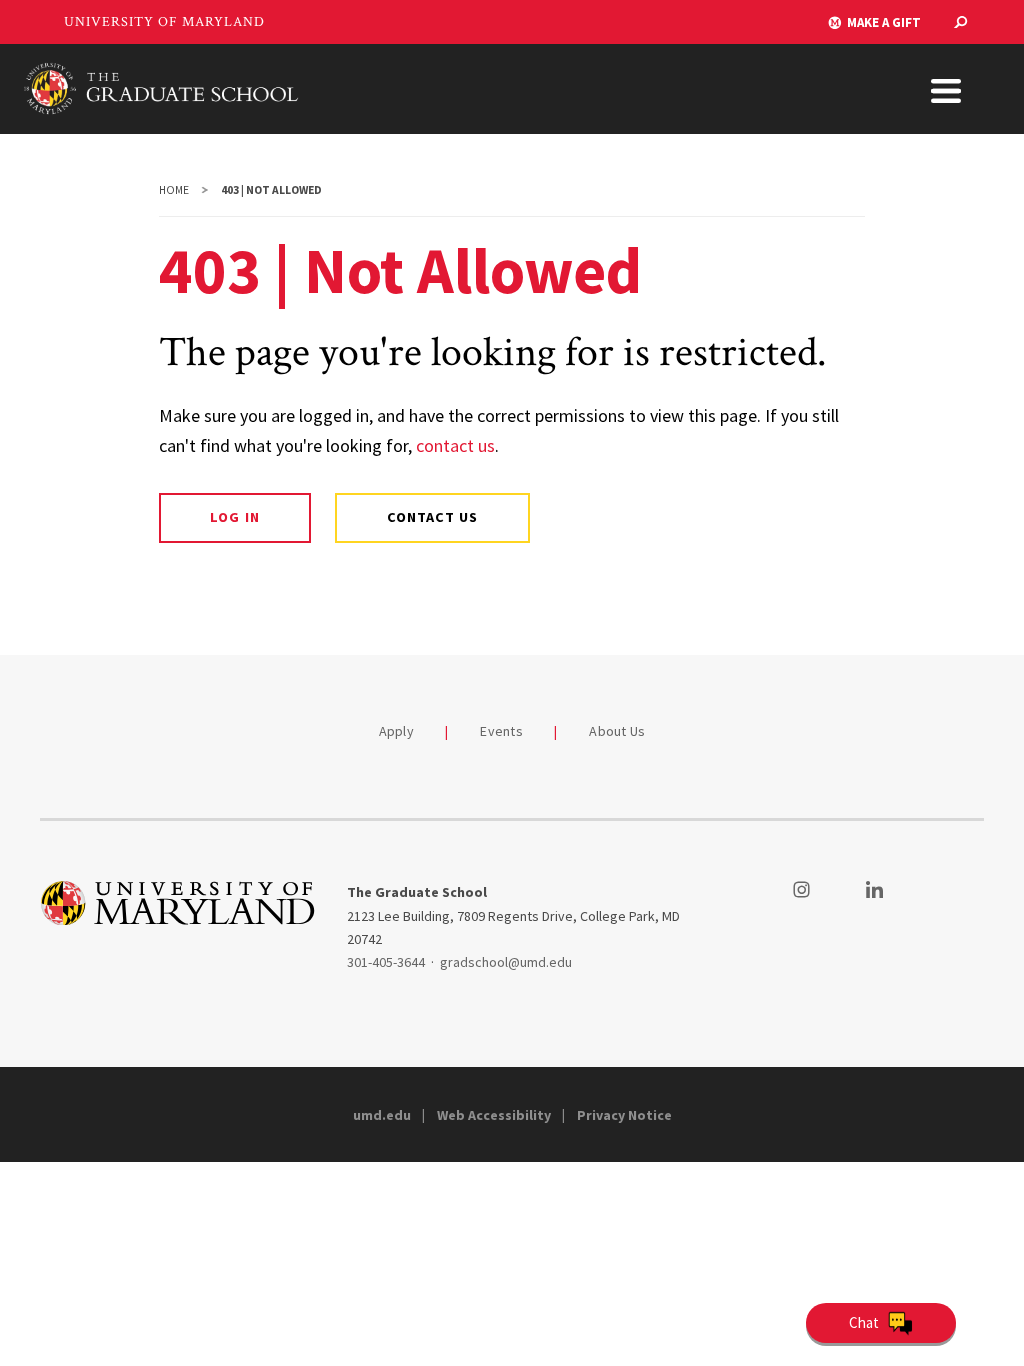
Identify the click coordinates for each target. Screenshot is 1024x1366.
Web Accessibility (494, 1115)
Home (174, 190)
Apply (396, 731)
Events (501, 731)
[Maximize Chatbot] (1006, 508)
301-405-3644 (386, 962)
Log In (234, 517)
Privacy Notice (624, 1115)
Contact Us (432, 517)
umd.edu (382, 1115)
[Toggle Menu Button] (946, 91)
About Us (617, 731)
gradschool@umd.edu (506, 962)
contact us (455, 445)
